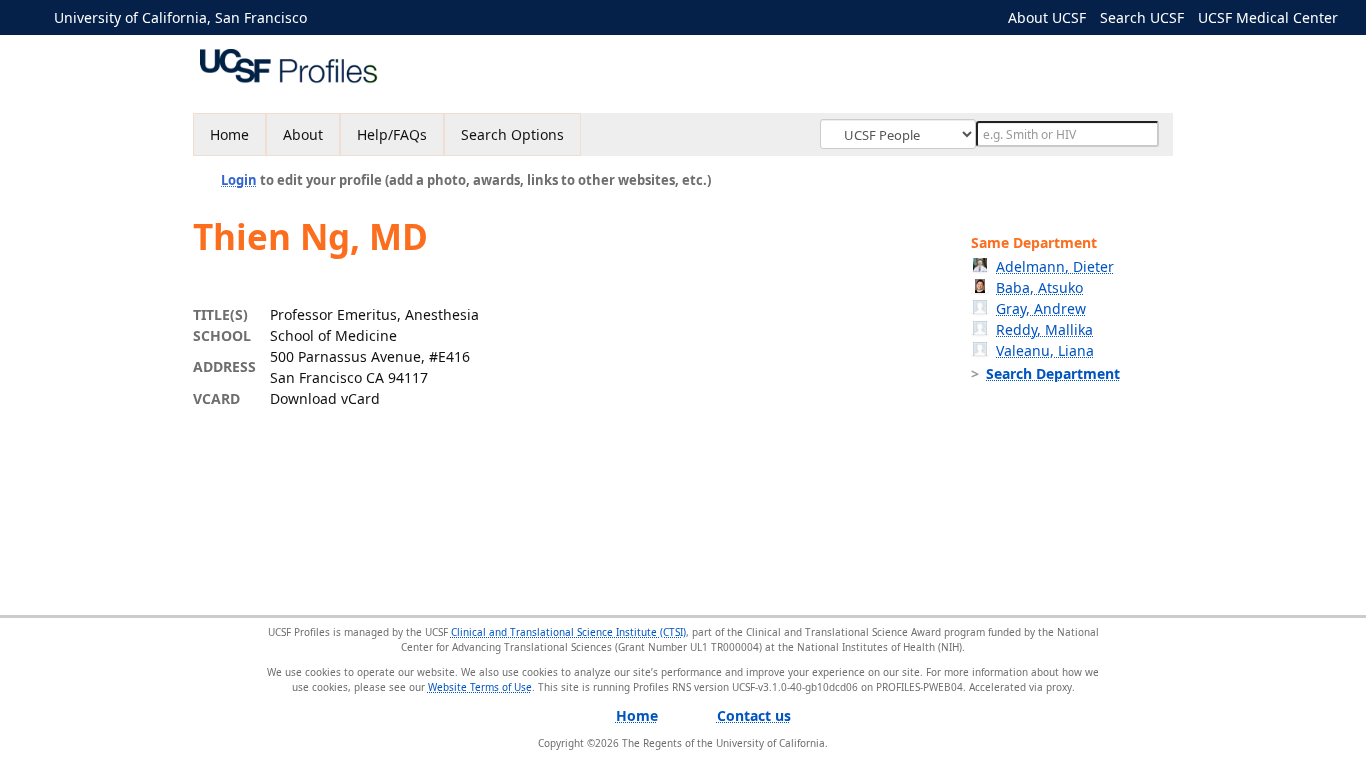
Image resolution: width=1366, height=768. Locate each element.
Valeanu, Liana (1045, 350)
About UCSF (1047, 17)
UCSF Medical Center (1268, 17)
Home (229, 134)
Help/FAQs (392, 134)
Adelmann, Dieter (1055, 266)
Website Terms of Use (480, 687)
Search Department (1053, 373)
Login (239, 180)
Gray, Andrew (1041, 308)
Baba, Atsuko (1039, 287)
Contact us (754, 715)
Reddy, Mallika (1044, 329)
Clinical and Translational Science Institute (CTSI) (568, 632)
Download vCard (325, 398)
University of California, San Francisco (180, 17)
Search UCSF (1142, 17)
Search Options (512, 134)
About (303, 134)
